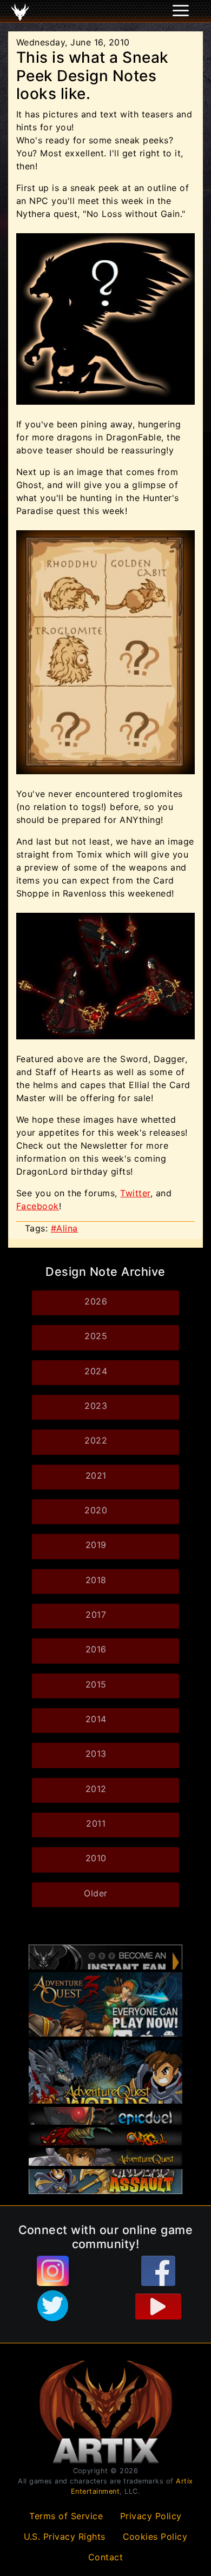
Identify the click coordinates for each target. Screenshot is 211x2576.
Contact (106, 2557)
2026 (96, 1301)
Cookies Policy (155, 2537)
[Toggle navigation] (22, 11)
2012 (96, 1789)
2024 (96, 1371)
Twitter (135, 1193)
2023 (96, 1406)
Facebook (38, 1206)
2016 (96, 1649)
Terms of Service (66, 2516)
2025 (96, 1336)
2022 (96, 1440)
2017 (96, 1615)
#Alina (64, 1228)
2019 (96, 1545)
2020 (96, 1510)
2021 (96, 1475)
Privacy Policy (151, 2516)
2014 (96, 1719)
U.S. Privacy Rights (65, 2537)
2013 (96, 1754)
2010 (96, 1858)
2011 (96, 1823)
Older (96, 1893)
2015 (96, 1684)
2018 (96, 1580)
